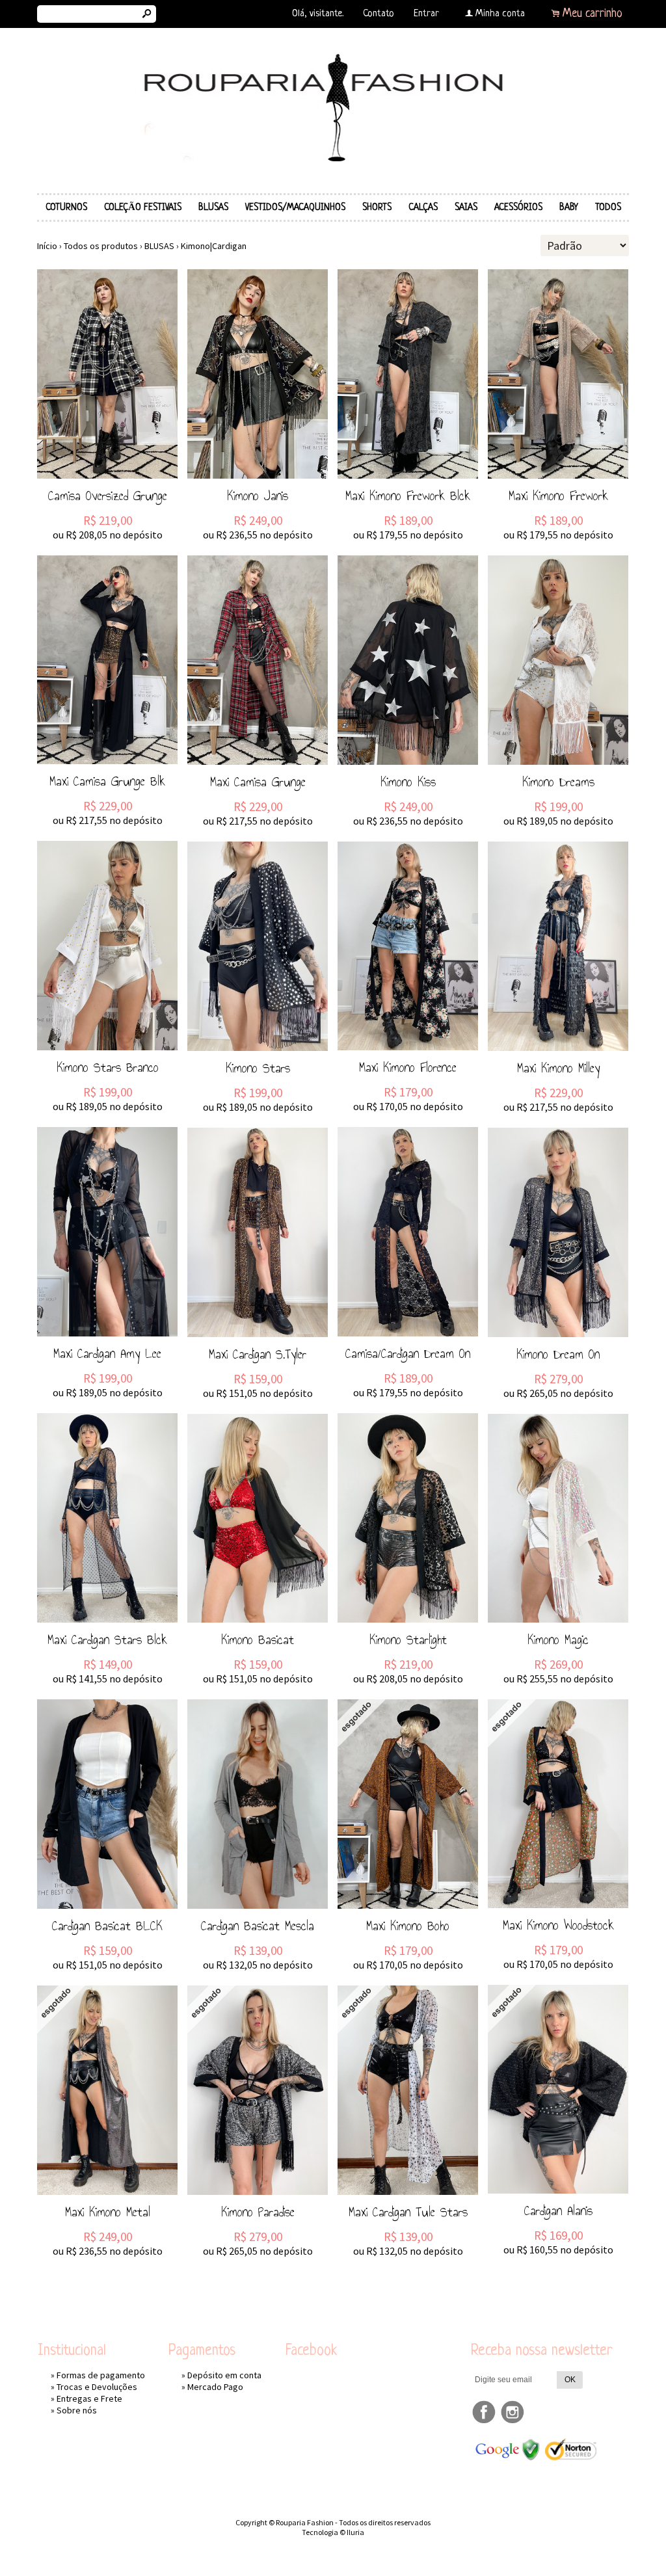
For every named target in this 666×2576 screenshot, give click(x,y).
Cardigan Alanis (558, 2211)
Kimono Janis (258, 496)
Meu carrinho (593, 14)
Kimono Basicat (258, 1640)
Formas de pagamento (101, 2375)
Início (47, 246)
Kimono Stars (258, 1068)
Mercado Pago (215, 2387)
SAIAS (466, 207)
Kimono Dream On (558, 1354)
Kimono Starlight (408, 1640)
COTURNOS (66, 207)
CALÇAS (423, 207)
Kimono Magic (558, 1640)
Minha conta (500, 14)
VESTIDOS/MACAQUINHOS (295, 207)
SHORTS (377, 207)
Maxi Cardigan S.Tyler (258, 1354)
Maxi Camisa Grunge (258, 782)
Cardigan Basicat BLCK (107, 1926)
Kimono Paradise (258, 2212)
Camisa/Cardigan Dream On (408, 1353)
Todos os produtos (101, 246)
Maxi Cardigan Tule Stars (408, 2212)
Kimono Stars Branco (108, 1067)
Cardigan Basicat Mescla (258, 1926)
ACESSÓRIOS (518, 207)
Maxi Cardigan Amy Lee (107, 1353)
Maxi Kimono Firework (558, 496)
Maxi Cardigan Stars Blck (107, 1640)
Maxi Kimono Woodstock (558, 1925)
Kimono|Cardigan (214, 246)
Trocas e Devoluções (97, 2387)
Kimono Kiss (408, 782)
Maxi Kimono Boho (408, 1926)
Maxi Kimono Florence (408, 1067)
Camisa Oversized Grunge (108, 496)
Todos (608, 207)
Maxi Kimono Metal (108, 2212)
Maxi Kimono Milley (558, 1068)
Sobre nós (77, 2410)
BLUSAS (213, 207)
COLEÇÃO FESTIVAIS (143, 207)
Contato (379, 14)
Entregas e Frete (89, 2398)
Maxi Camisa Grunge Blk (107, 781)
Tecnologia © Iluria (333, 2532)
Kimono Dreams (558, 782)
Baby (569, 207)
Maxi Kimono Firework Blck (408, 496)
